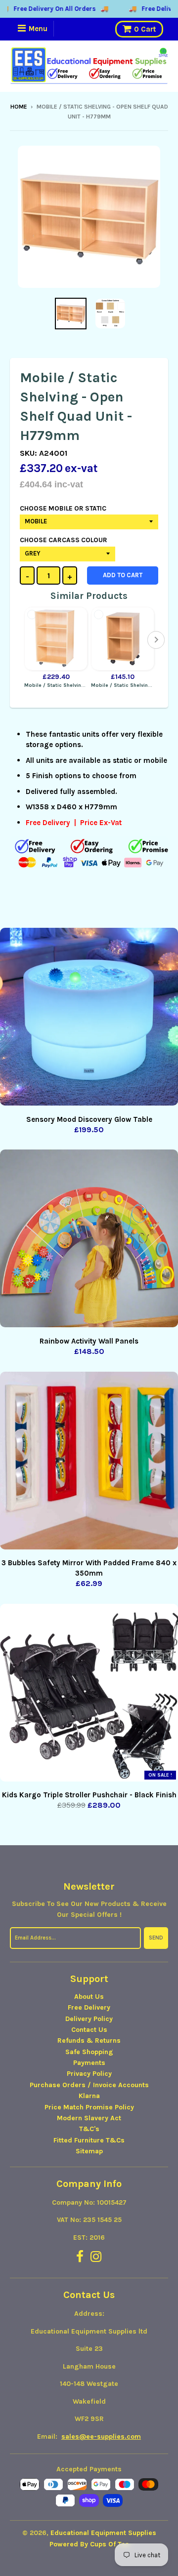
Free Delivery (89, 2007)
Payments (89, 2063)
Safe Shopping (89, 2052)
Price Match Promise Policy (89, 2107)
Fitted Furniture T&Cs (89, 2140)
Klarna (89, 2096)
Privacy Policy (89, 2074)
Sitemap (89, 2151)
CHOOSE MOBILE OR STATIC (63, 508)
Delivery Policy (89, 2019)
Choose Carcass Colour (64, 540)
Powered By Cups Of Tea (89, 2544)
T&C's (89, 2129)
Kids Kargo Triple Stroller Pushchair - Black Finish (89, 1795)
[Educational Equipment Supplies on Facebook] (80, 2257)
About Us (89, 1997)
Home (19, 107)
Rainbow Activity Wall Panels (89, 1341)
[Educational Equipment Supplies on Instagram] (96, 2257)
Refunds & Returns (89, 2041)
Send (156, 1938)
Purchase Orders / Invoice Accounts (89, 2085)
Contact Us (89, 2030)
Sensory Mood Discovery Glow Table (89, 1119)
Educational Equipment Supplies (103, 2533)
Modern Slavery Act (89, 2118)
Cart (145, 29)
